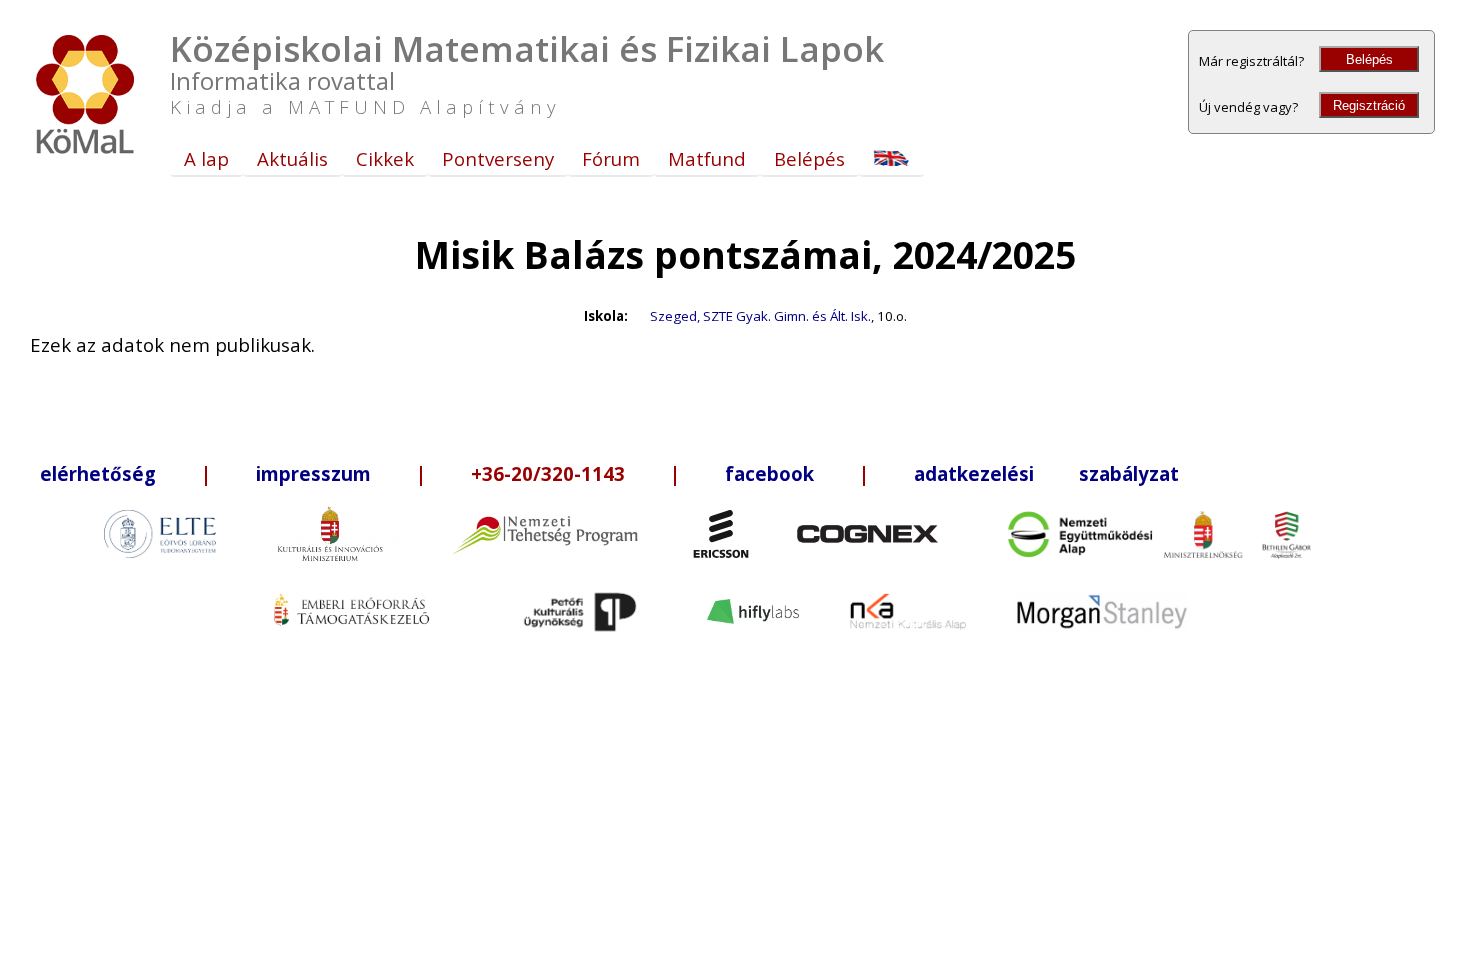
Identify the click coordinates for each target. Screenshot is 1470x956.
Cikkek (385, 158)
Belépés (1369, 59)
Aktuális (292, 158)
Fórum (611, 158)
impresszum (313, 473)
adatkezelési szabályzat (1046, 473)
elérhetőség (98, 473)
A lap (206, 158)
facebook (769, 473)
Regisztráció (1369, 105)
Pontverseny (498, 158)
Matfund (707, 158)
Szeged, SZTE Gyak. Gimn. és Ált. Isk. (760, 316)
